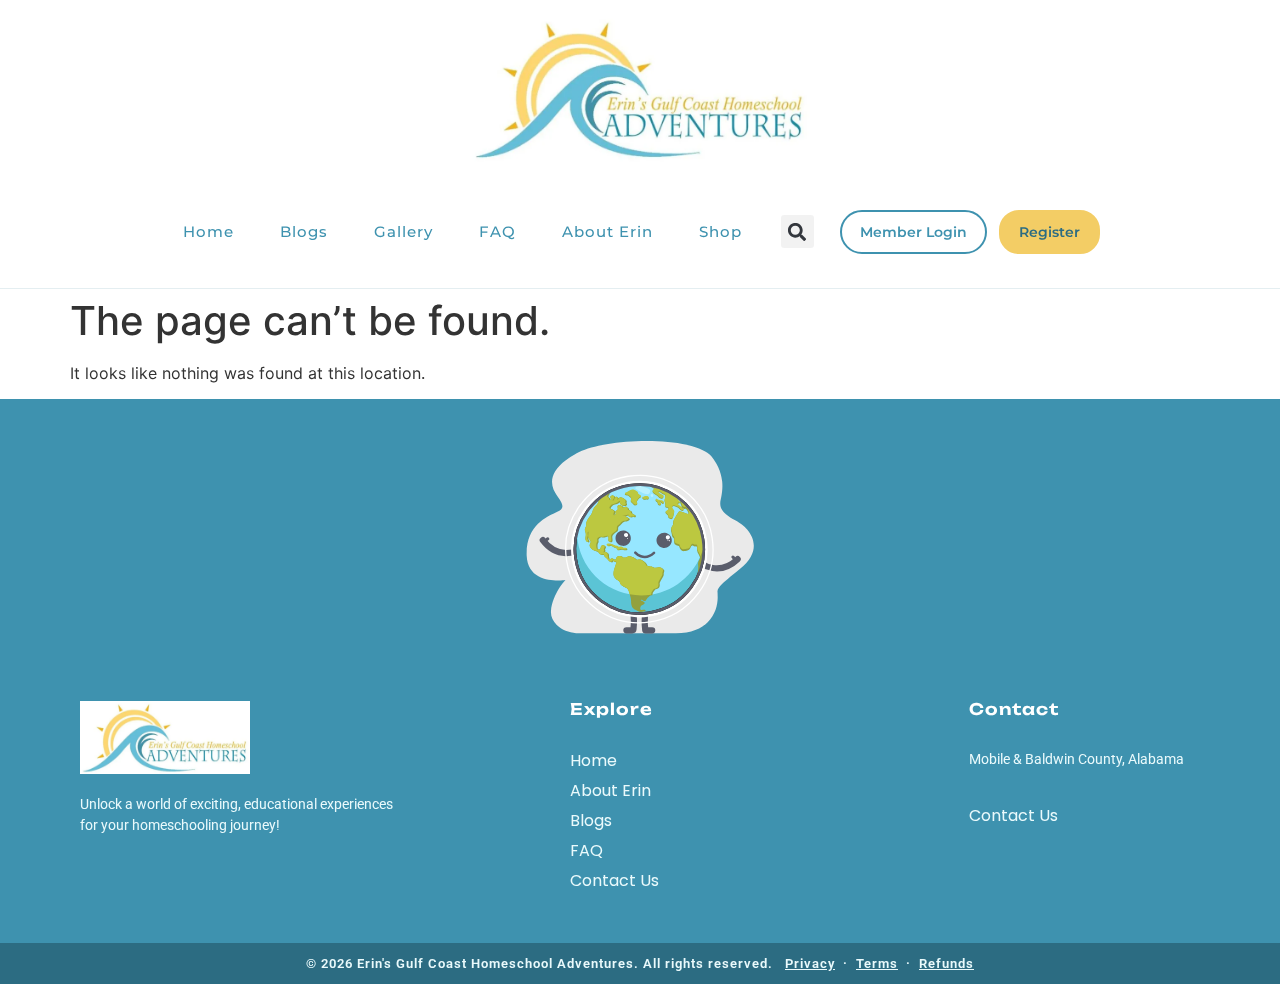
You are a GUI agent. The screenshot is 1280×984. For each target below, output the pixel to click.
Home (208, 231)
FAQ (497, 231)
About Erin (607, 231)
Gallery (403, 231)
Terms (877, 963)
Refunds (946, 963)
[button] (797, 231)
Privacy (810, 963)
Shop (720, 231)
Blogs (304, 231)
